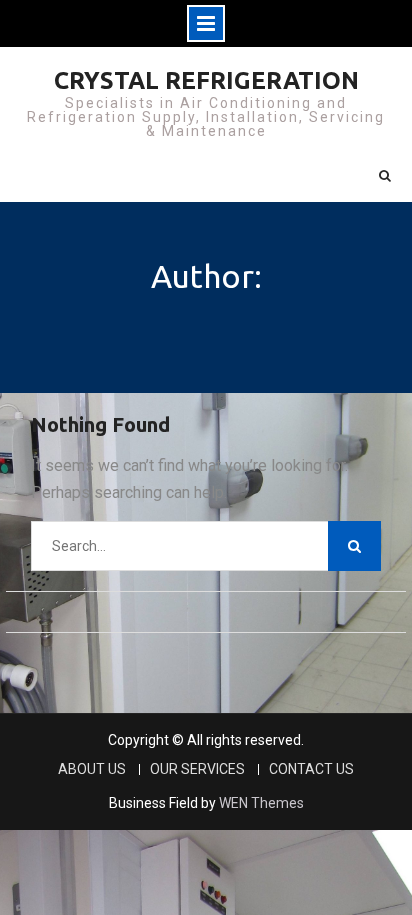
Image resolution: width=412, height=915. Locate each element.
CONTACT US (311, 769)
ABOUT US (92, 769)
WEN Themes (261, 803)
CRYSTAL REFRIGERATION (206, 80)
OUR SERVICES (197, 769)
